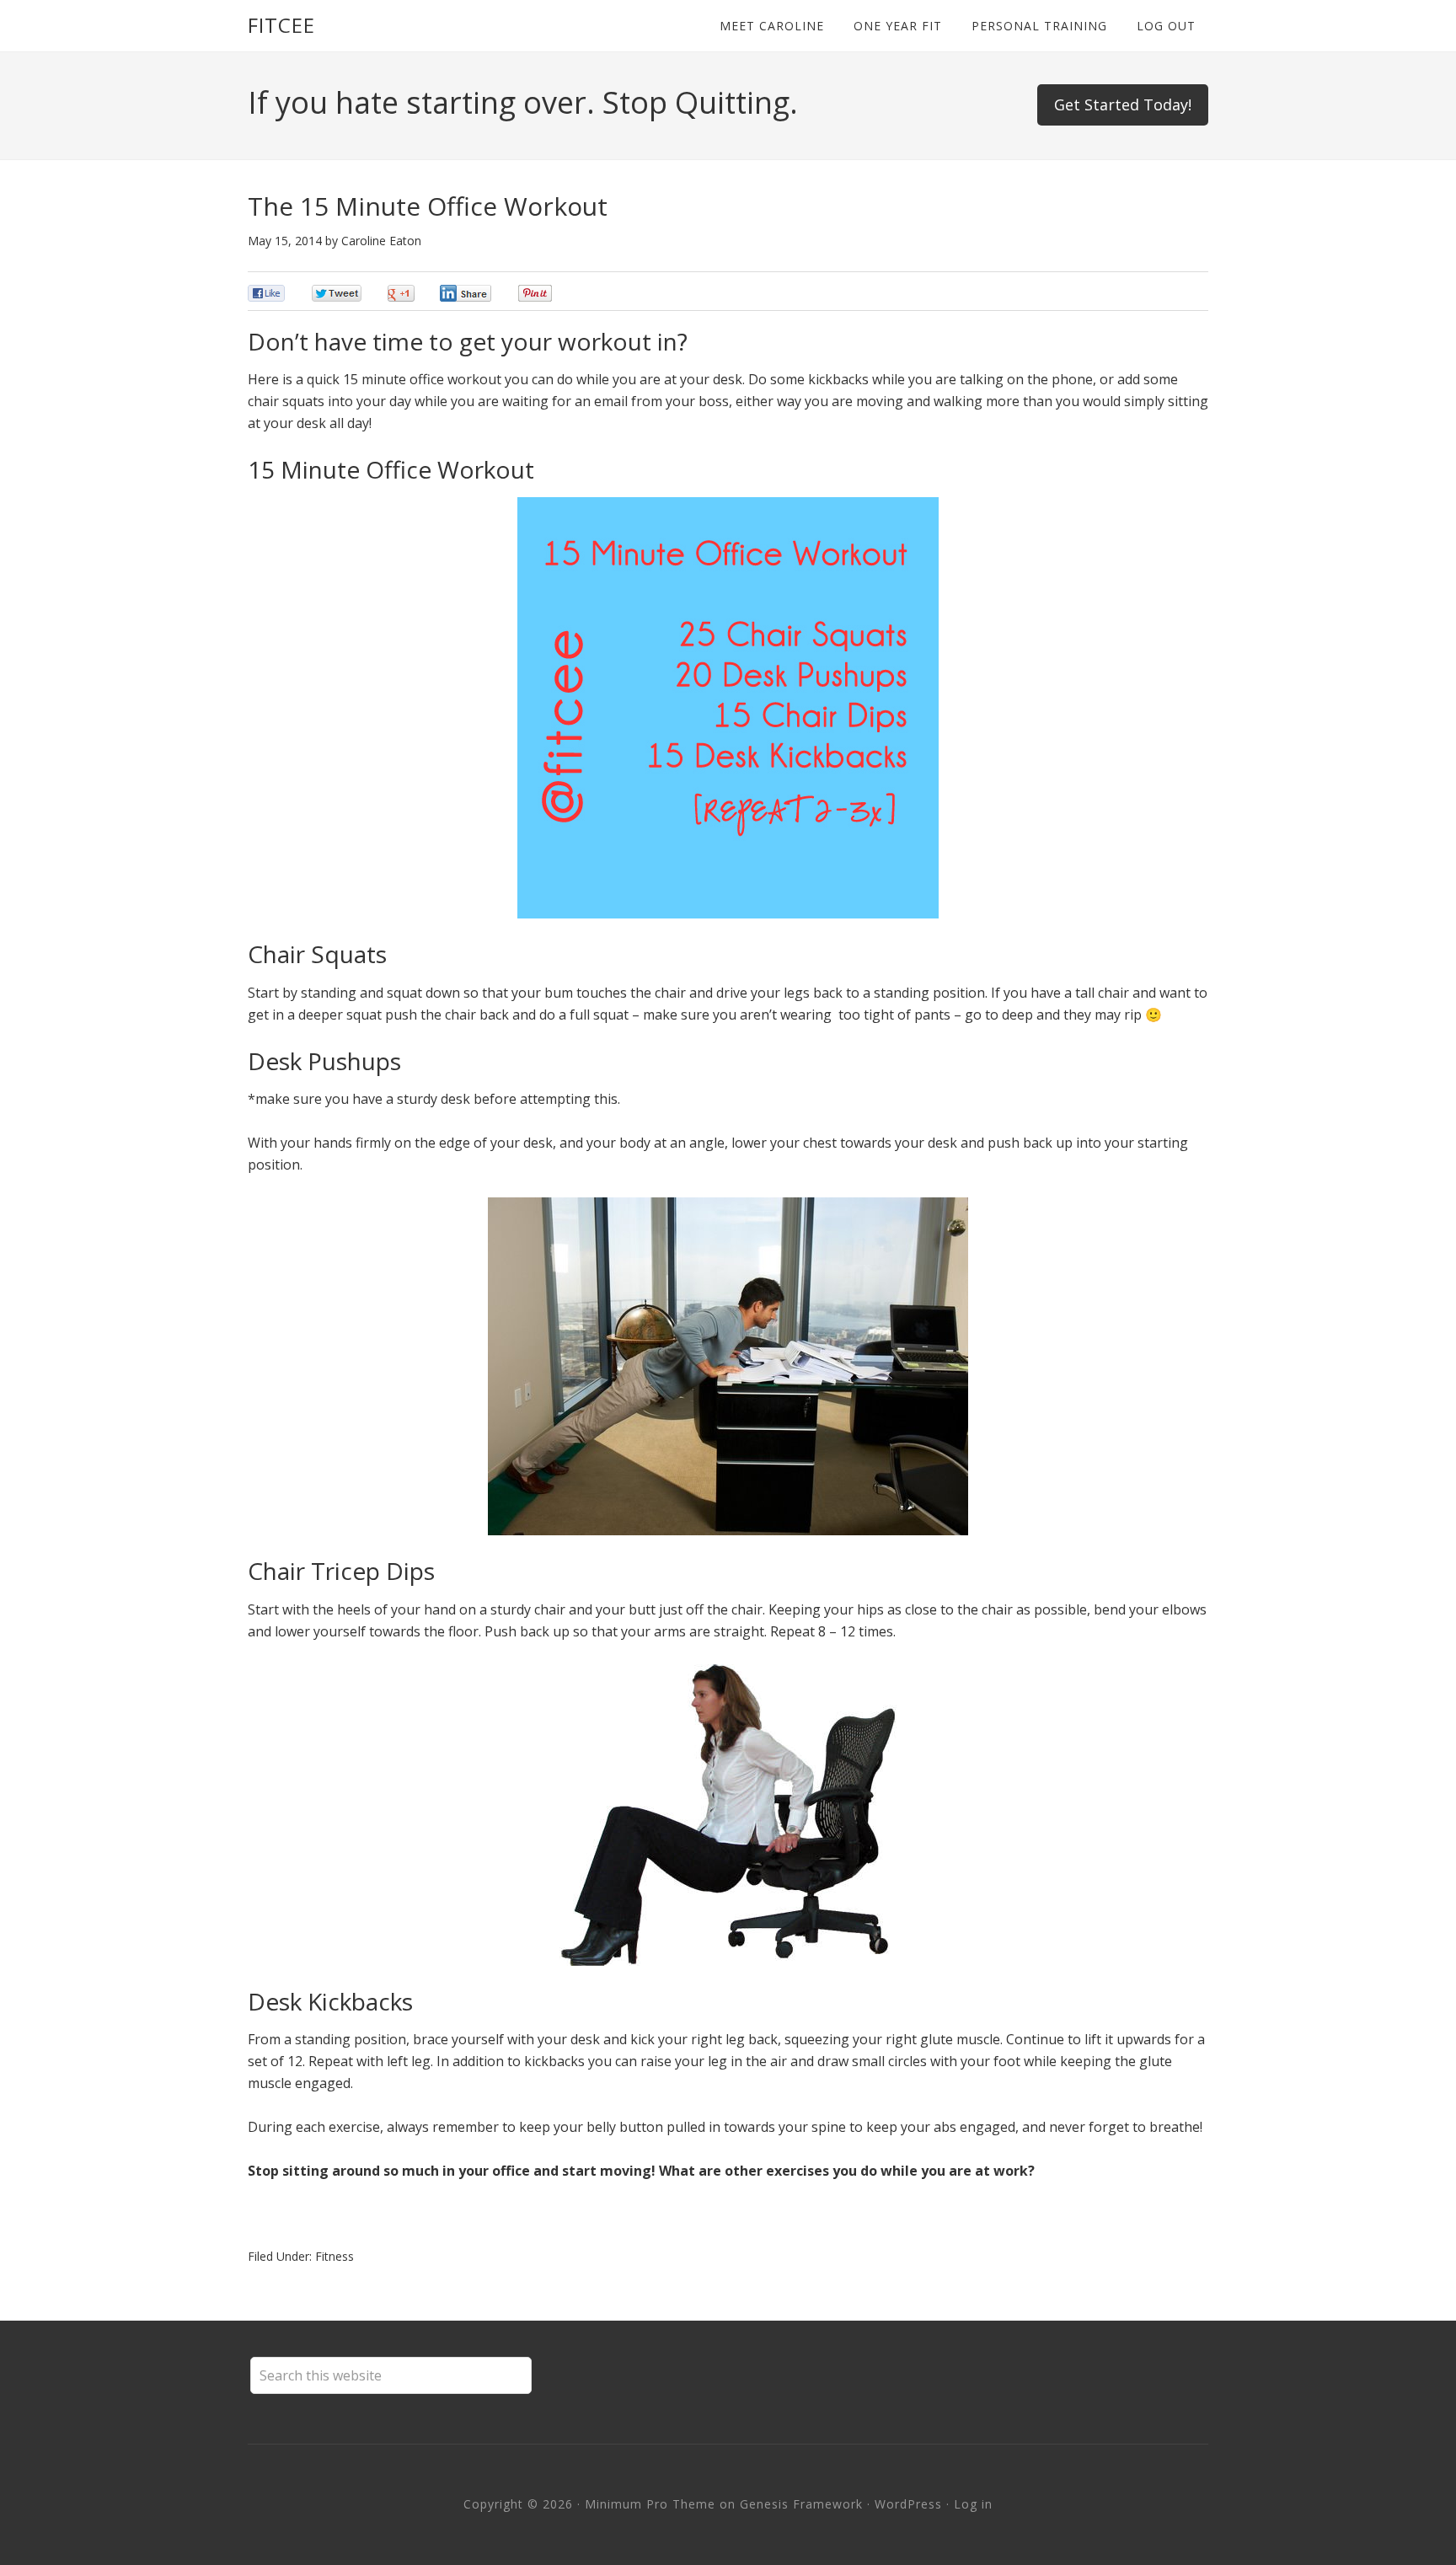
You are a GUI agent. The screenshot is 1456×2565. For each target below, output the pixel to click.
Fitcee (281, 25)
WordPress (908, 2504)
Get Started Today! (1123, 104)
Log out (1166, 26)
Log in (973, 2504)
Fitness (335, 2256)
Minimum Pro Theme (650, 2504)
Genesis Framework (801, 2504)
